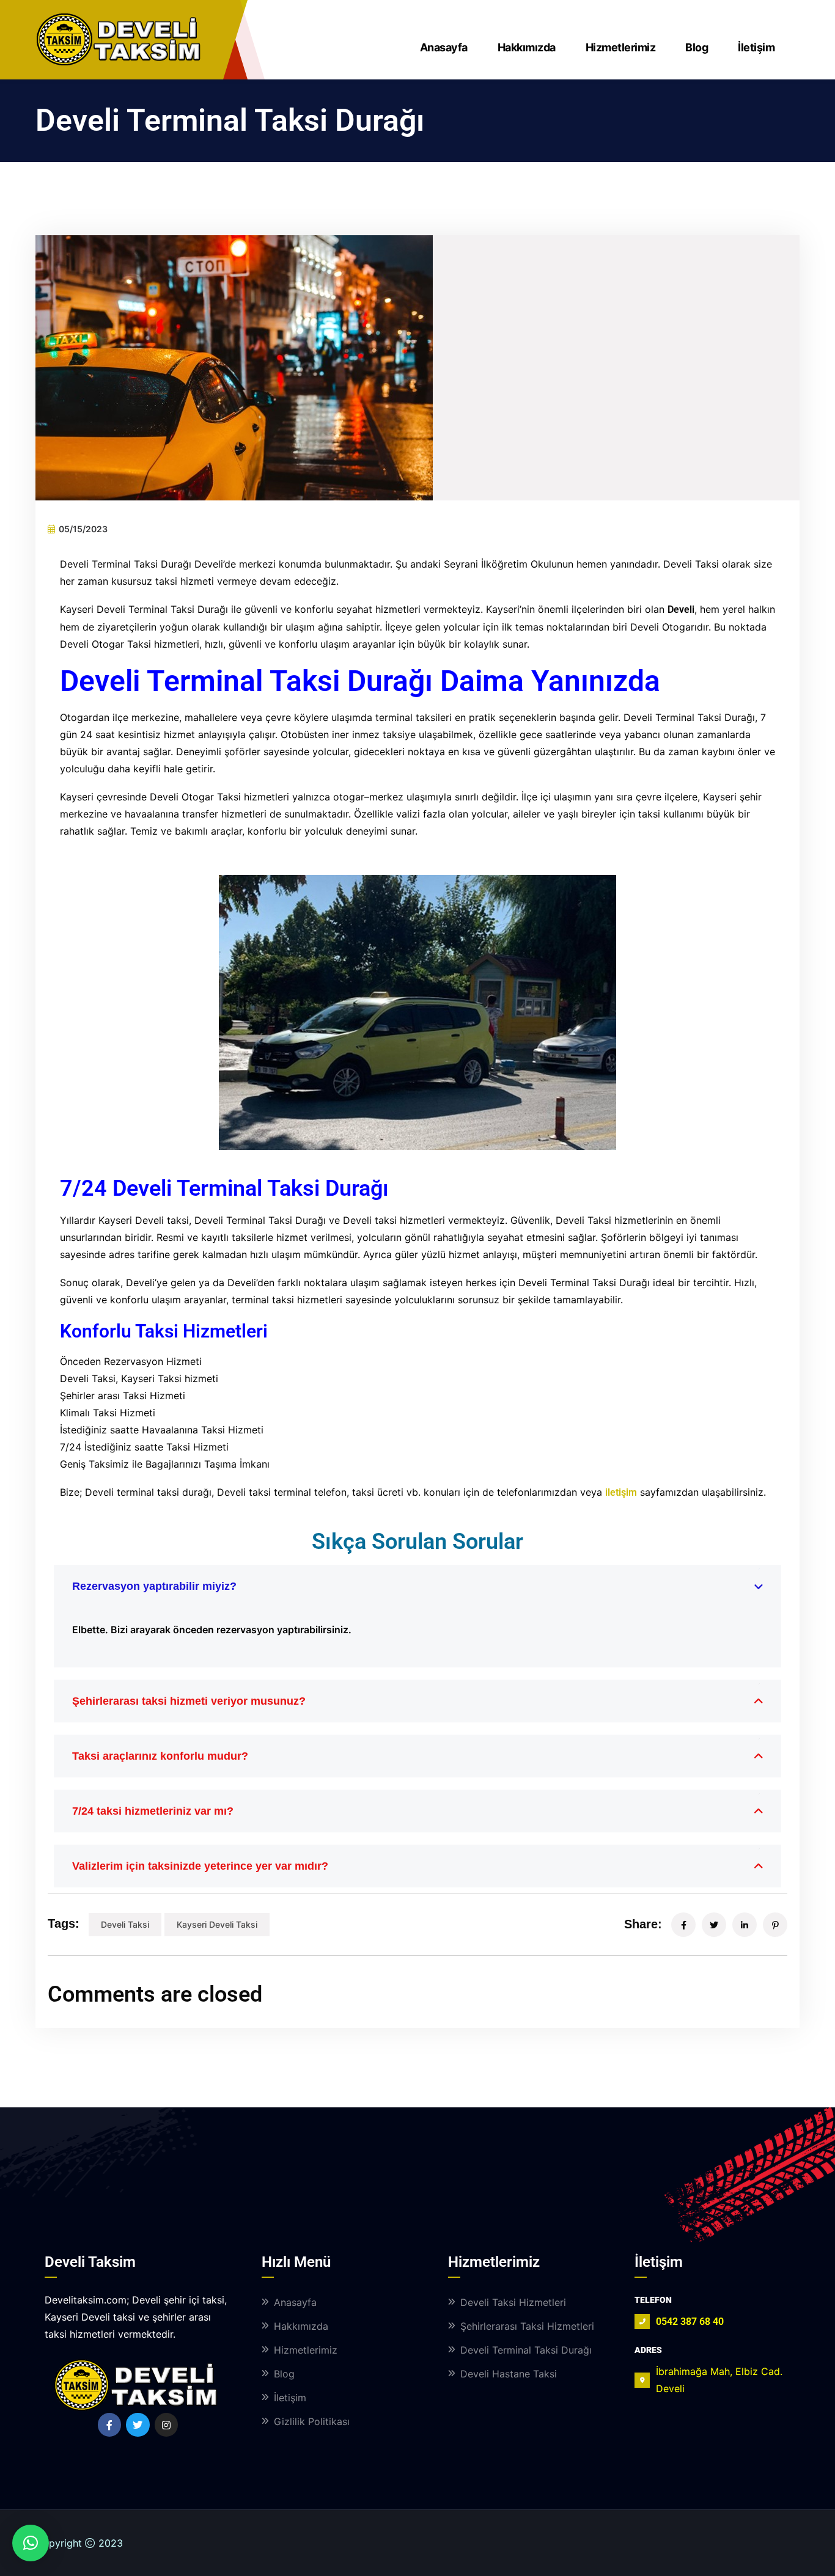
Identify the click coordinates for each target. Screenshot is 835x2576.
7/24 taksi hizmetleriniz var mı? (153, 1811)
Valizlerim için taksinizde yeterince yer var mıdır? (200, 1866)
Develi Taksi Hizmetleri (513, 2302)
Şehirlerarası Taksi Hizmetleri (527, 2326)
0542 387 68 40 (690, 2322)
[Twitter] (138, 2424)
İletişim (756, 47)
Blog (697, 47)
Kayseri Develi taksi (217, 1924)
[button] (31, 2543)
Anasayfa (444, 47)
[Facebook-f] (109, 2424)
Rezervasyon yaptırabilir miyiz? (154, 1586)
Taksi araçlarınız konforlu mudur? (160, 1756)
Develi (681, 609)
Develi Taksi (125, 1924)
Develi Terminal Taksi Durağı (526, 2350)
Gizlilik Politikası (312, 2421)
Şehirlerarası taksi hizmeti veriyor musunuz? (189, 1701)
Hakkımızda (527, 47)
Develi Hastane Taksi (509, 2374)
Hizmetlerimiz (621, 47)
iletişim (621, 1492)
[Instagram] (166, 2424)
